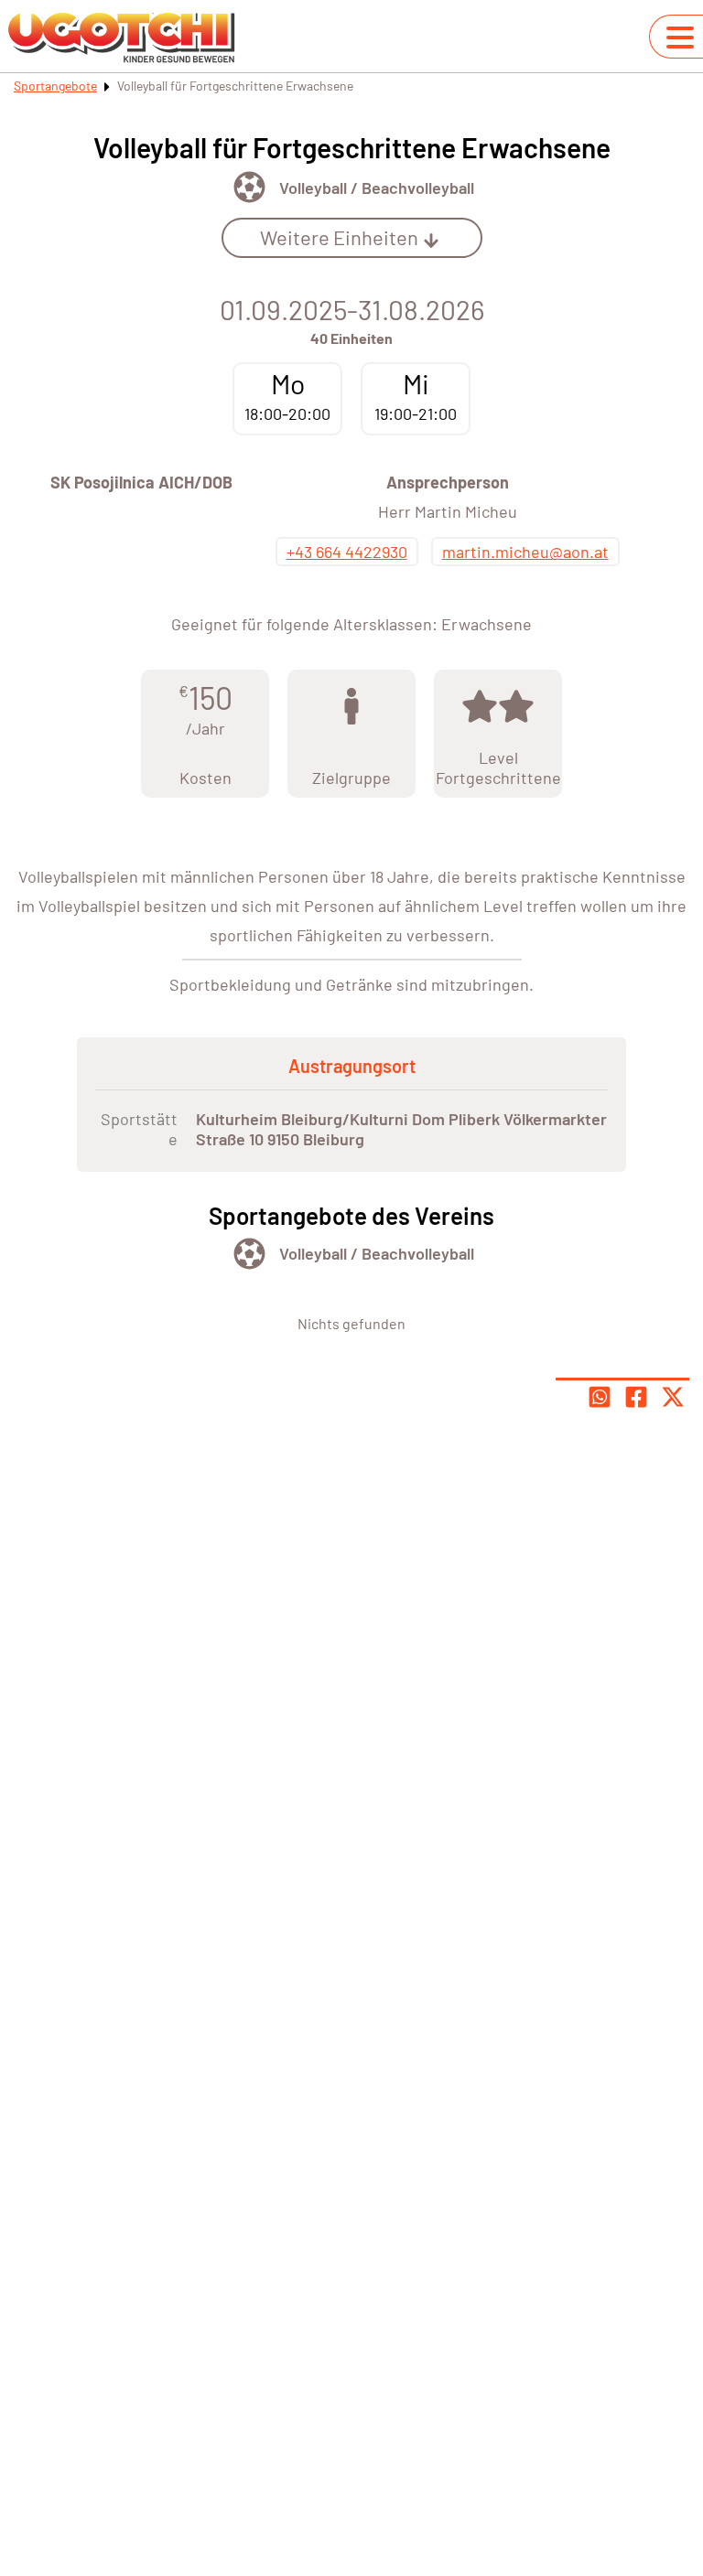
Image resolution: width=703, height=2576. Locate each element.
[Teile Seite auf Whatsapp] (600, 1397)
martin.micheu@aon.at (525, 552)
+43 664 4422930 (347, 552)
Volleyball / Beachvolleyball (377, 188)
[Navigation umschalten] (680, 38)
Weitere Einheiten (339, 237)
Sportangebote (55, 86)
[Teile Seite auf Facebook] (636, 1397)
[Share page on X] (673, 1397)
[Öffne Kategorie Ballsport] (249, 187)
